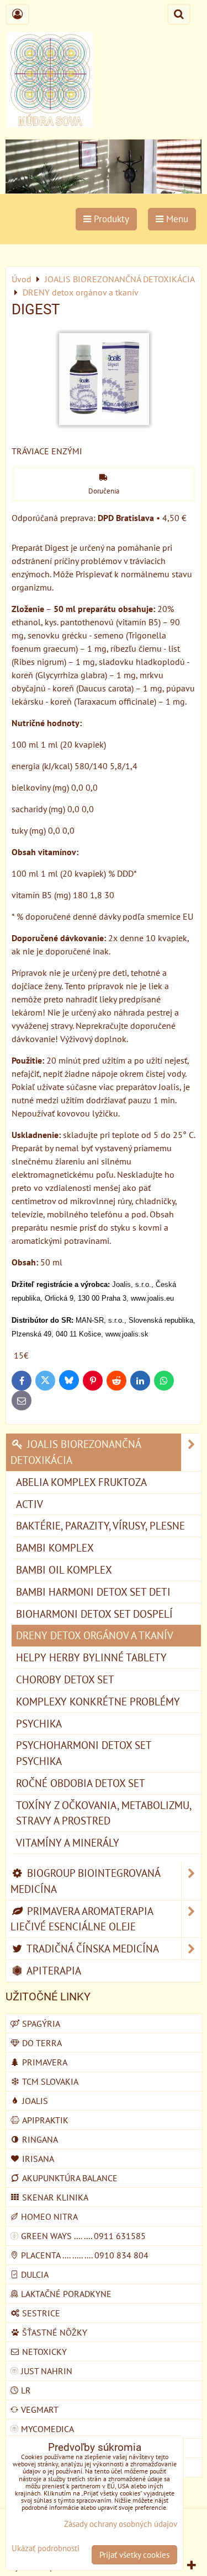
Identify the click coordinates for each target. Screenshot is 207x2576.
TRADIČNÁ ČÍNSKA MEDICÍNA (92, 1948)
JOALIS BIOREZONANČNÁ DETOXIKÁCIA (76, 1452)
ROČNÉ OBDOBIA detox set (81, 1783)
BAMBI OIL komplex (64, 1569)
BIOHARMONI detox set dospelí (94, 1614)
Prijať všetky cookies (134, 2555)
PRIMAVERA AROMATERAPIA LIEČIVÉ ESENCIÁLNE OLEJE (82, 1919)
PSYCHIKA (39, 1723)
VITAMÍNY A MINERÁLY (68, 1842)
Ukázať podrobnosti (46, 2549)
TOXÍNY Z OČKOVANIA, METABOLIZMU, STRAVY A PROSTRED (104, 1813)
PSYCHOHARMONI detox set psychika (84, 1753)
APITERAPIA (53, 1970)
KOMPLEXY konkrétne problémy (98, 1701)
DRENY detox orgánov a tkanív (95, 1635)
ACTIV (30, 1504)
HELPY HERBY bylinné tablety (91, 1657)
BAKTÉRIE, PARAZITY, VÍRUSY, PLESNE (100, 1525)
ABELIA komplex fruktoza (81, 1482)
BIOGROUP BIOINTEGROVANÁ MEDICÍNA (86, 1881)
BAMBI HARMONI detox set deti (93, 1592)
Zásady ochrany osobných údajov (121, 2524)
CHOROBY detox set (65, 1679)
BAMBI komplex (55, 1547)
